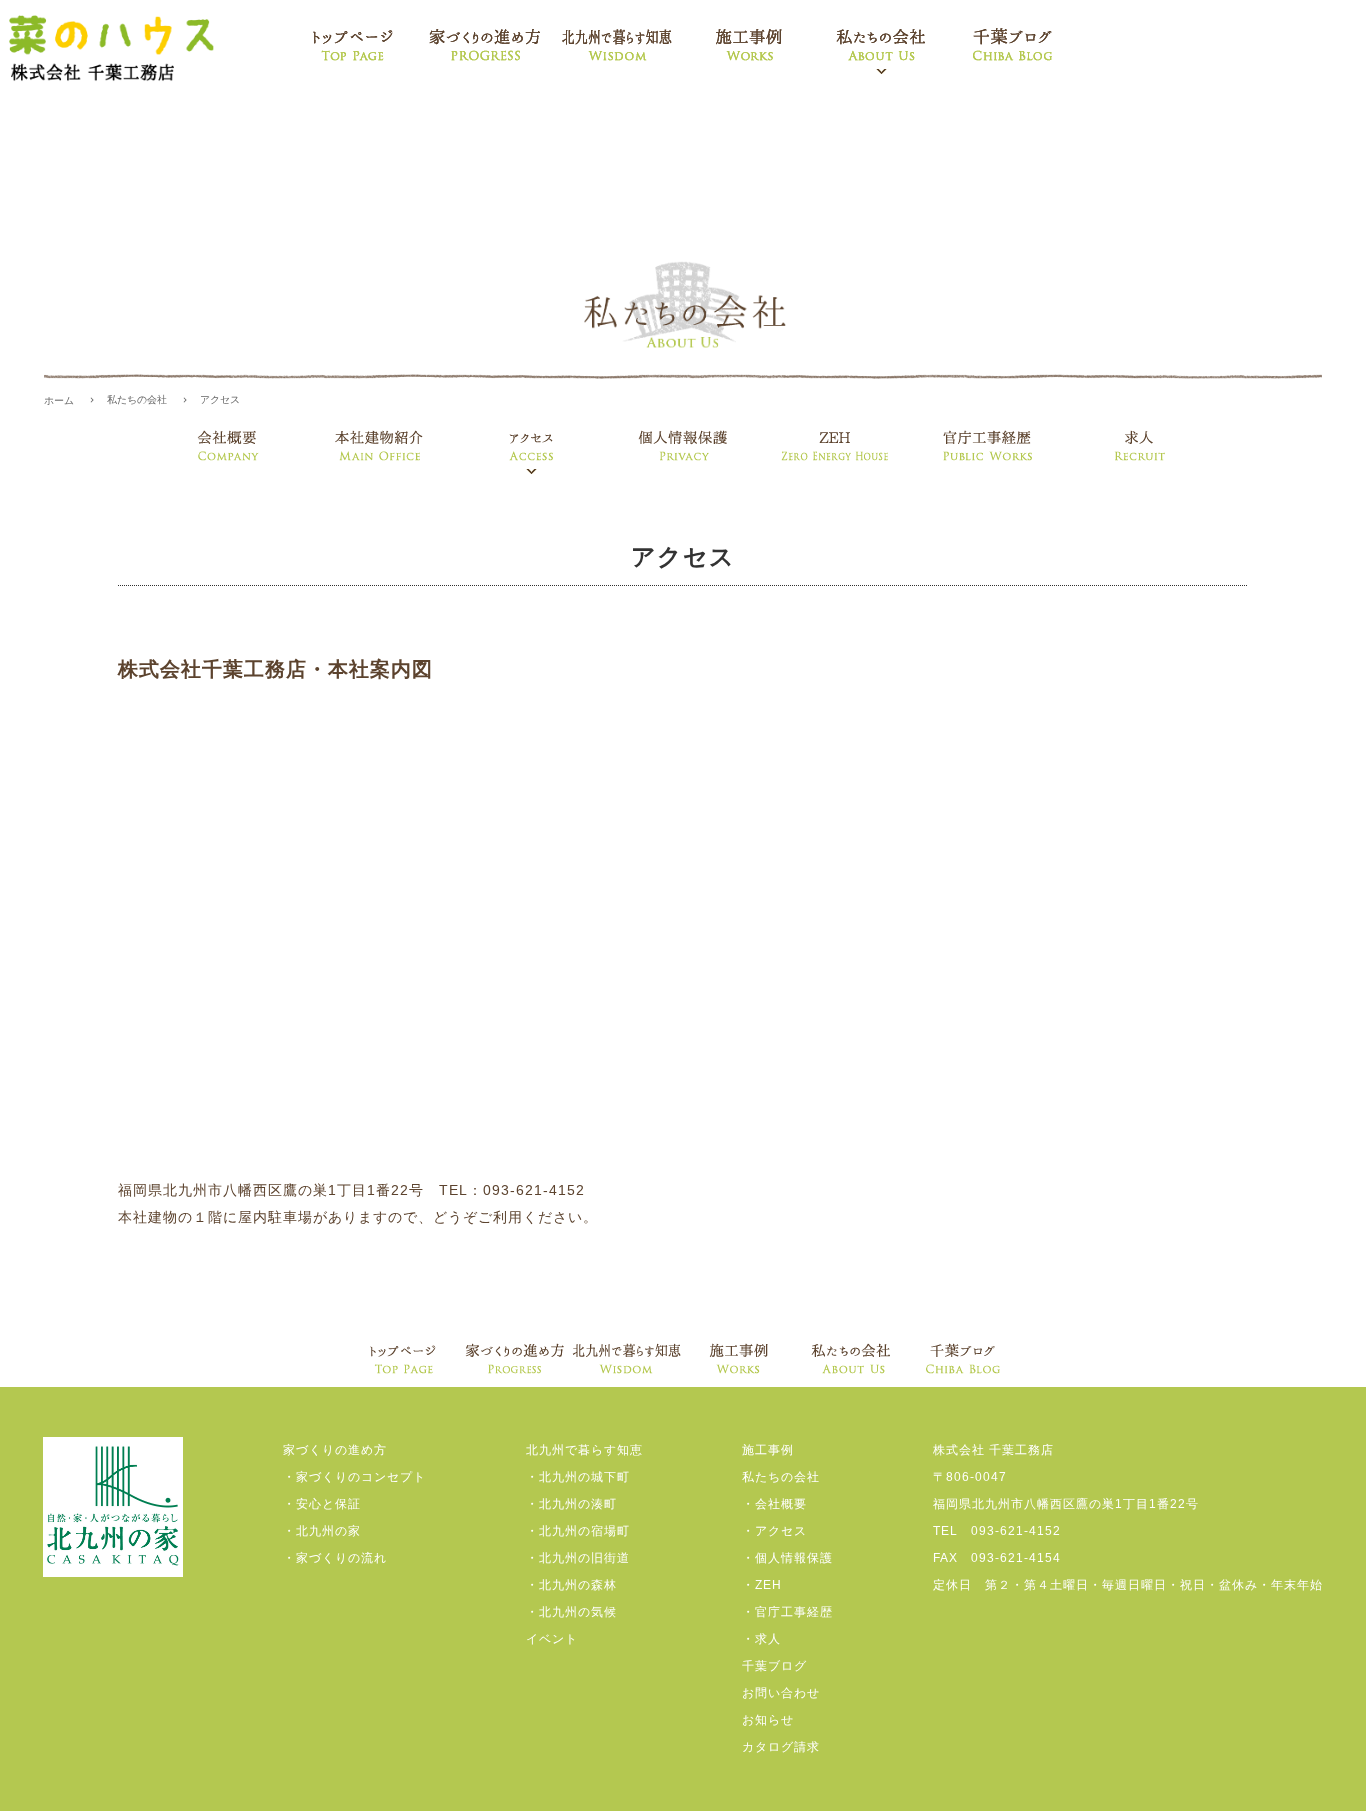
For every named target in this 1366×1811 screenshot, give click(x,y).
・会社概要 (774, 1504)
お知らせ (768, 1720)
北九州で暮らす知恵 (584, 1450)
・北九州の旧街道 (578, 1558)
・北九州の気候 (571, 1612)
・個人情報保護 (787, 1558)
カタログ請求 (781, 1747)
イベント (552, 1639)
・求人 (761, 1639)
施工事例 (768, 1450)
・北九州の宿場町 (578, 1531)
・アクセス (774, 1531)
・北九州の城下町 (578, 1477)
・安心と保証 (322, 1504)
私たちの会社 (137, 399)
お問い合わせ (781, 1693)
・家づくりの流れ (335, 1558)
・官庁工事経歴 (787, 1612)
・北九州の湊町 (571, 1504)
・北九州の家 (322, 1531)
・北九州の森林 (571, 1585)
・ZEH (762, 1585)
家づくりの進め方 (335, 1450)
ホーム (59, 400)
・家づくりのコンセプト (354, 1477)
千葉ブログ (774, 1666)
